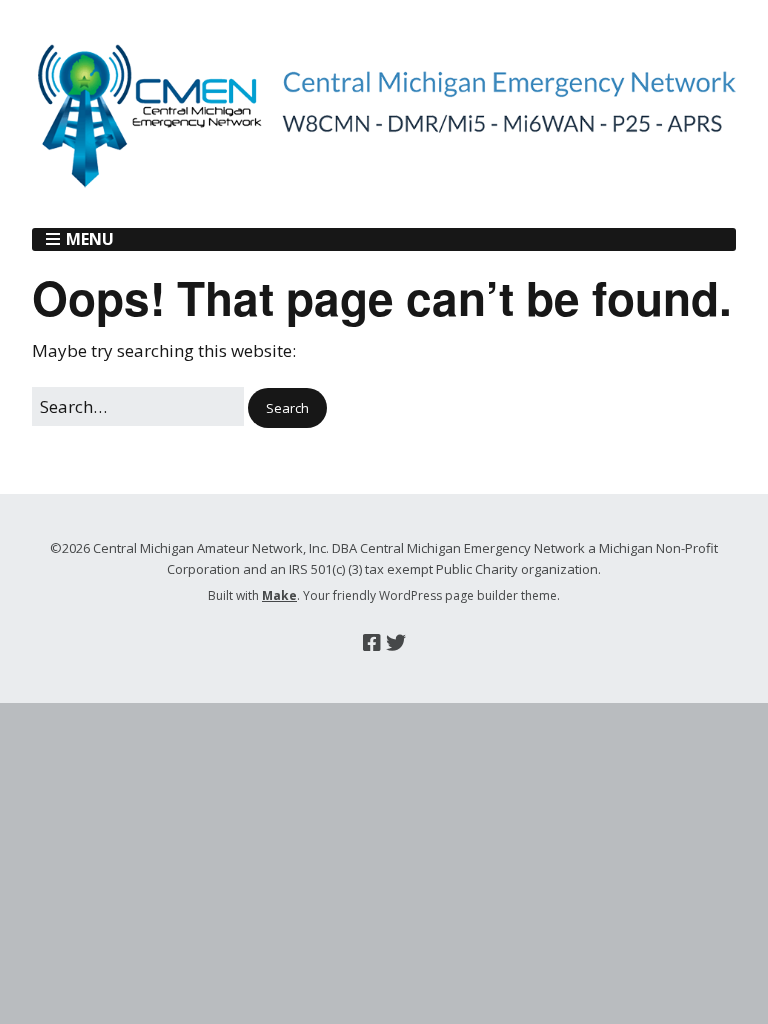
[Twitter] (396, 643)
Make (279, 595)
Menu (90, 239)
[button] (287, 408)
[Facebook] (372, 643)
